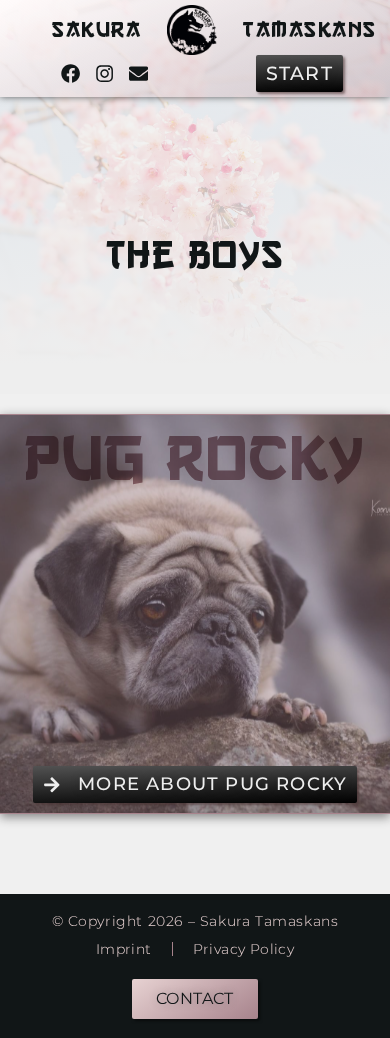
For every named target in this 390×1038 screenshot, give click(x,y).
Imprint (124, 949)
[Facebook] (70, 73)
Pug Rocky (195, 457)
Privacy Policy (244, 949)
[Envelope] (138, 73)
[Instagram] (104, 73)
